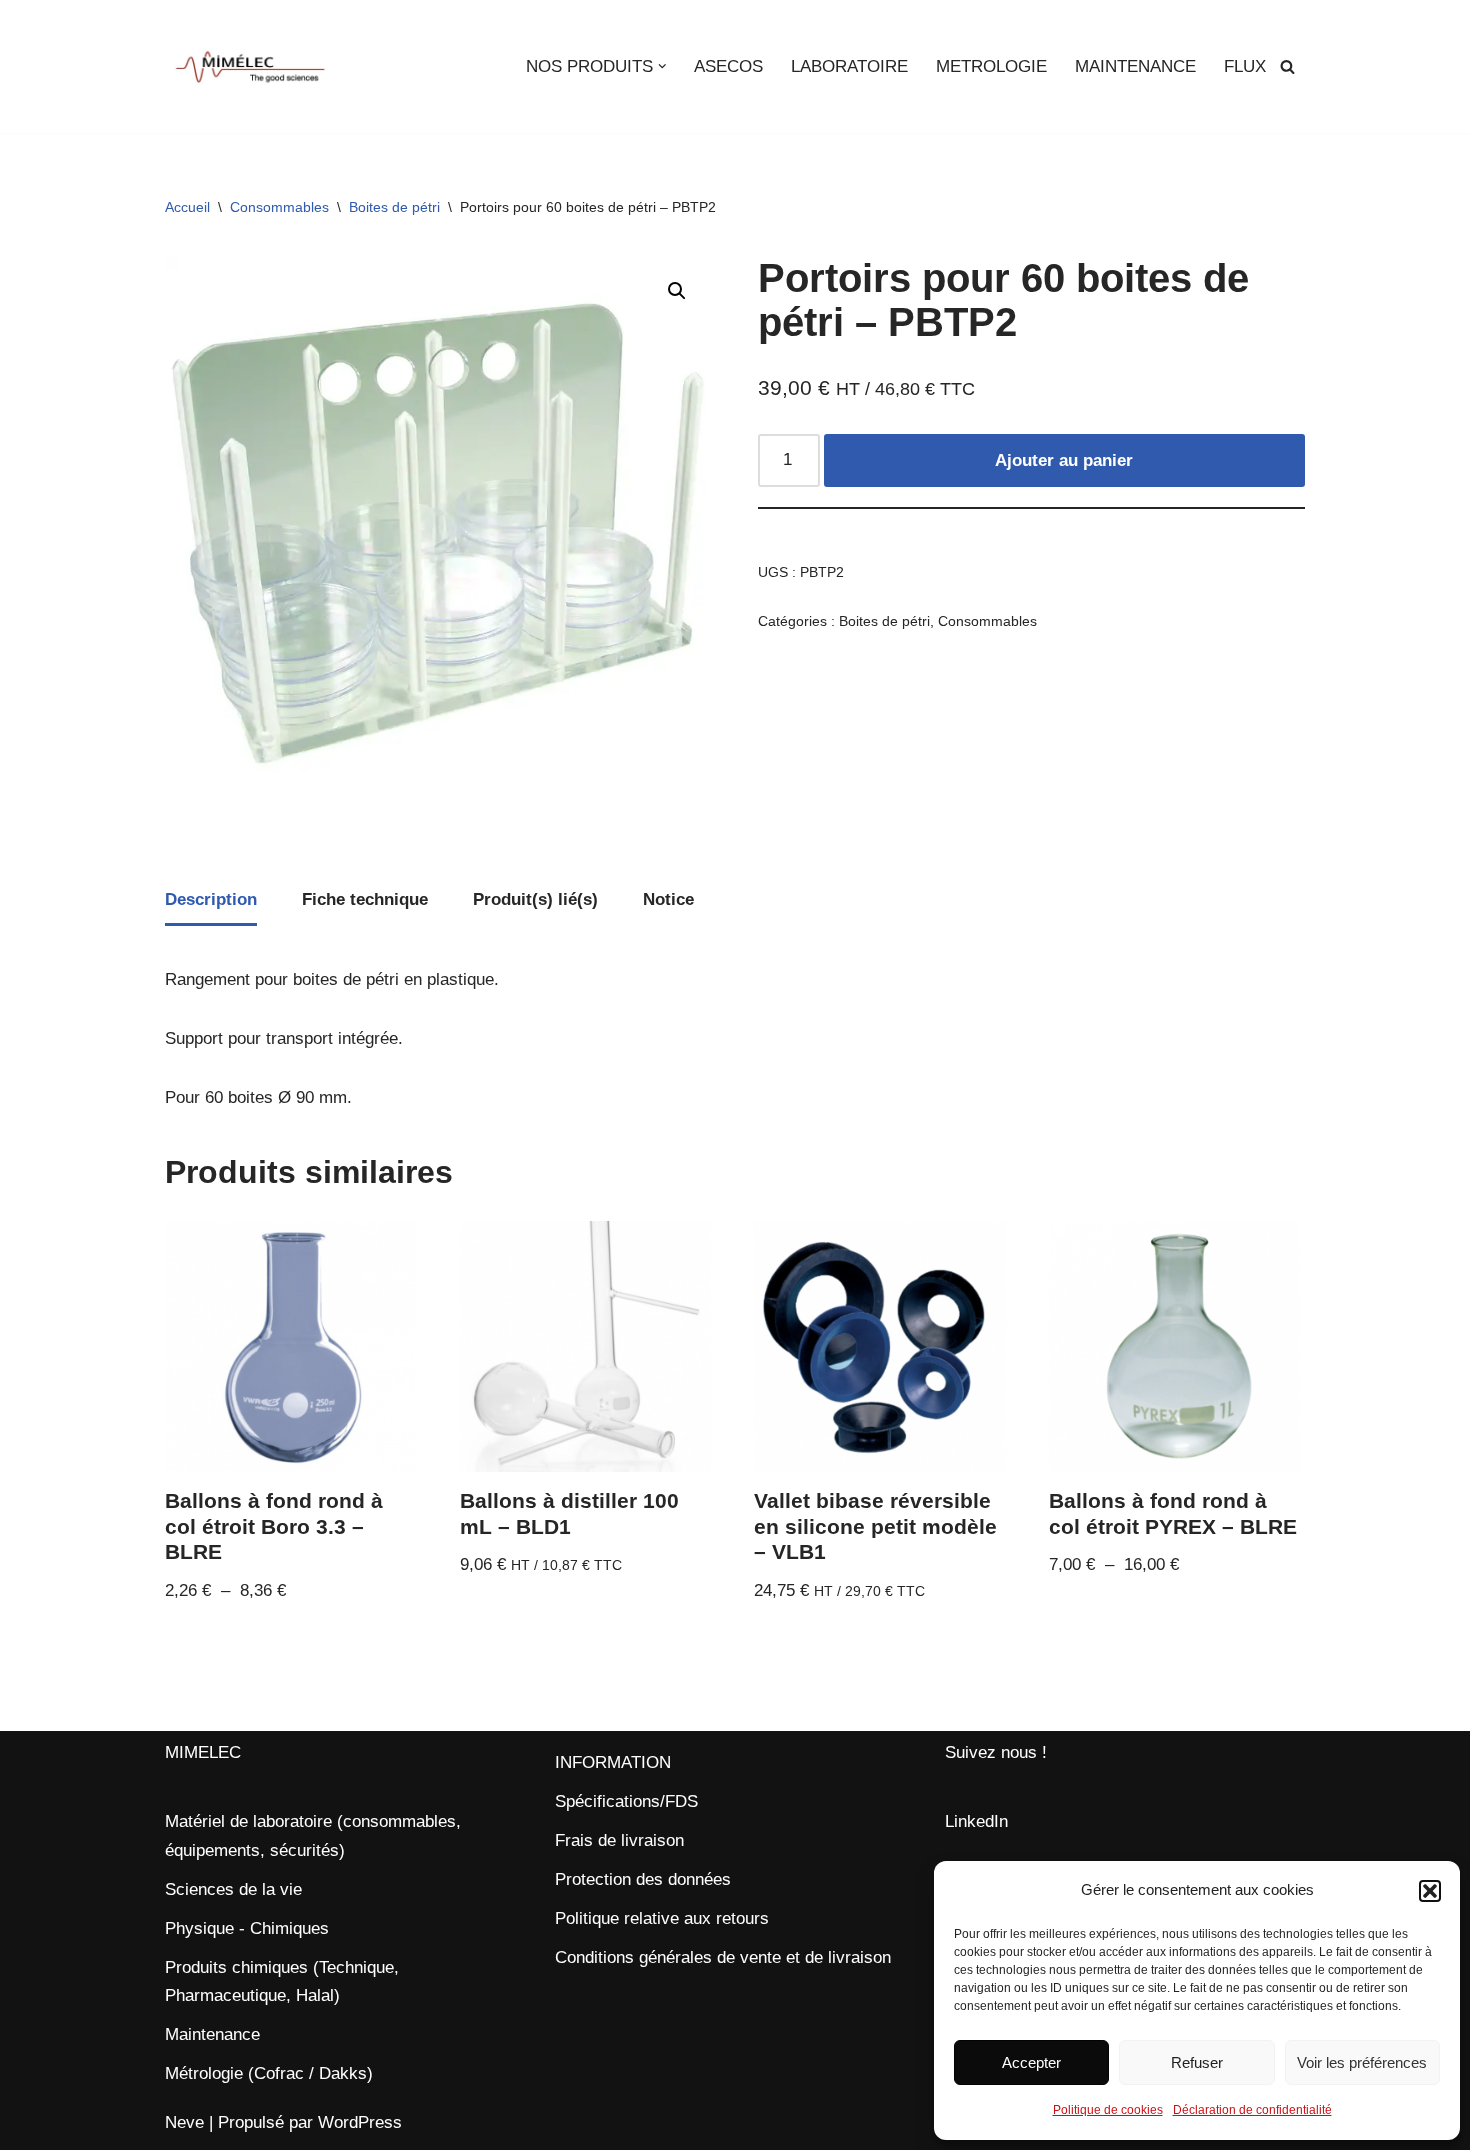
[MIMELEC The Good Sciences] (250, 66)
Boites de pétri (394, 207)
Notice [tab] (668, 899)
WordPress (360, 2122)
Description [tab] (211, 899)
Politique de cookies (1108, 2110)
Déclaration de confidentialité (1252, 2110)
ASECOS (728, 66)
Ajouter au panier (1064, 460)
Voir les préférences (1362, 2062)
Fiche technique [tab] (365, 899)
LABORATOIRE (849, 66)
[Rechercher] (1287, 66)
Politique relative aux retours (662, 1918)
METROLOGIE (991, 66)
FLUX (1245, 66)
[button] (1430, 1891)
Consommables (279, 207)
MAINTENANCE (1135, 66)
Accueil (187, 207)
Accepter (1031, 2062)
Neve (184, 2122)
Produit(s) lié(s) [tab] (535, 899)
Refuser (1197, 2062)
